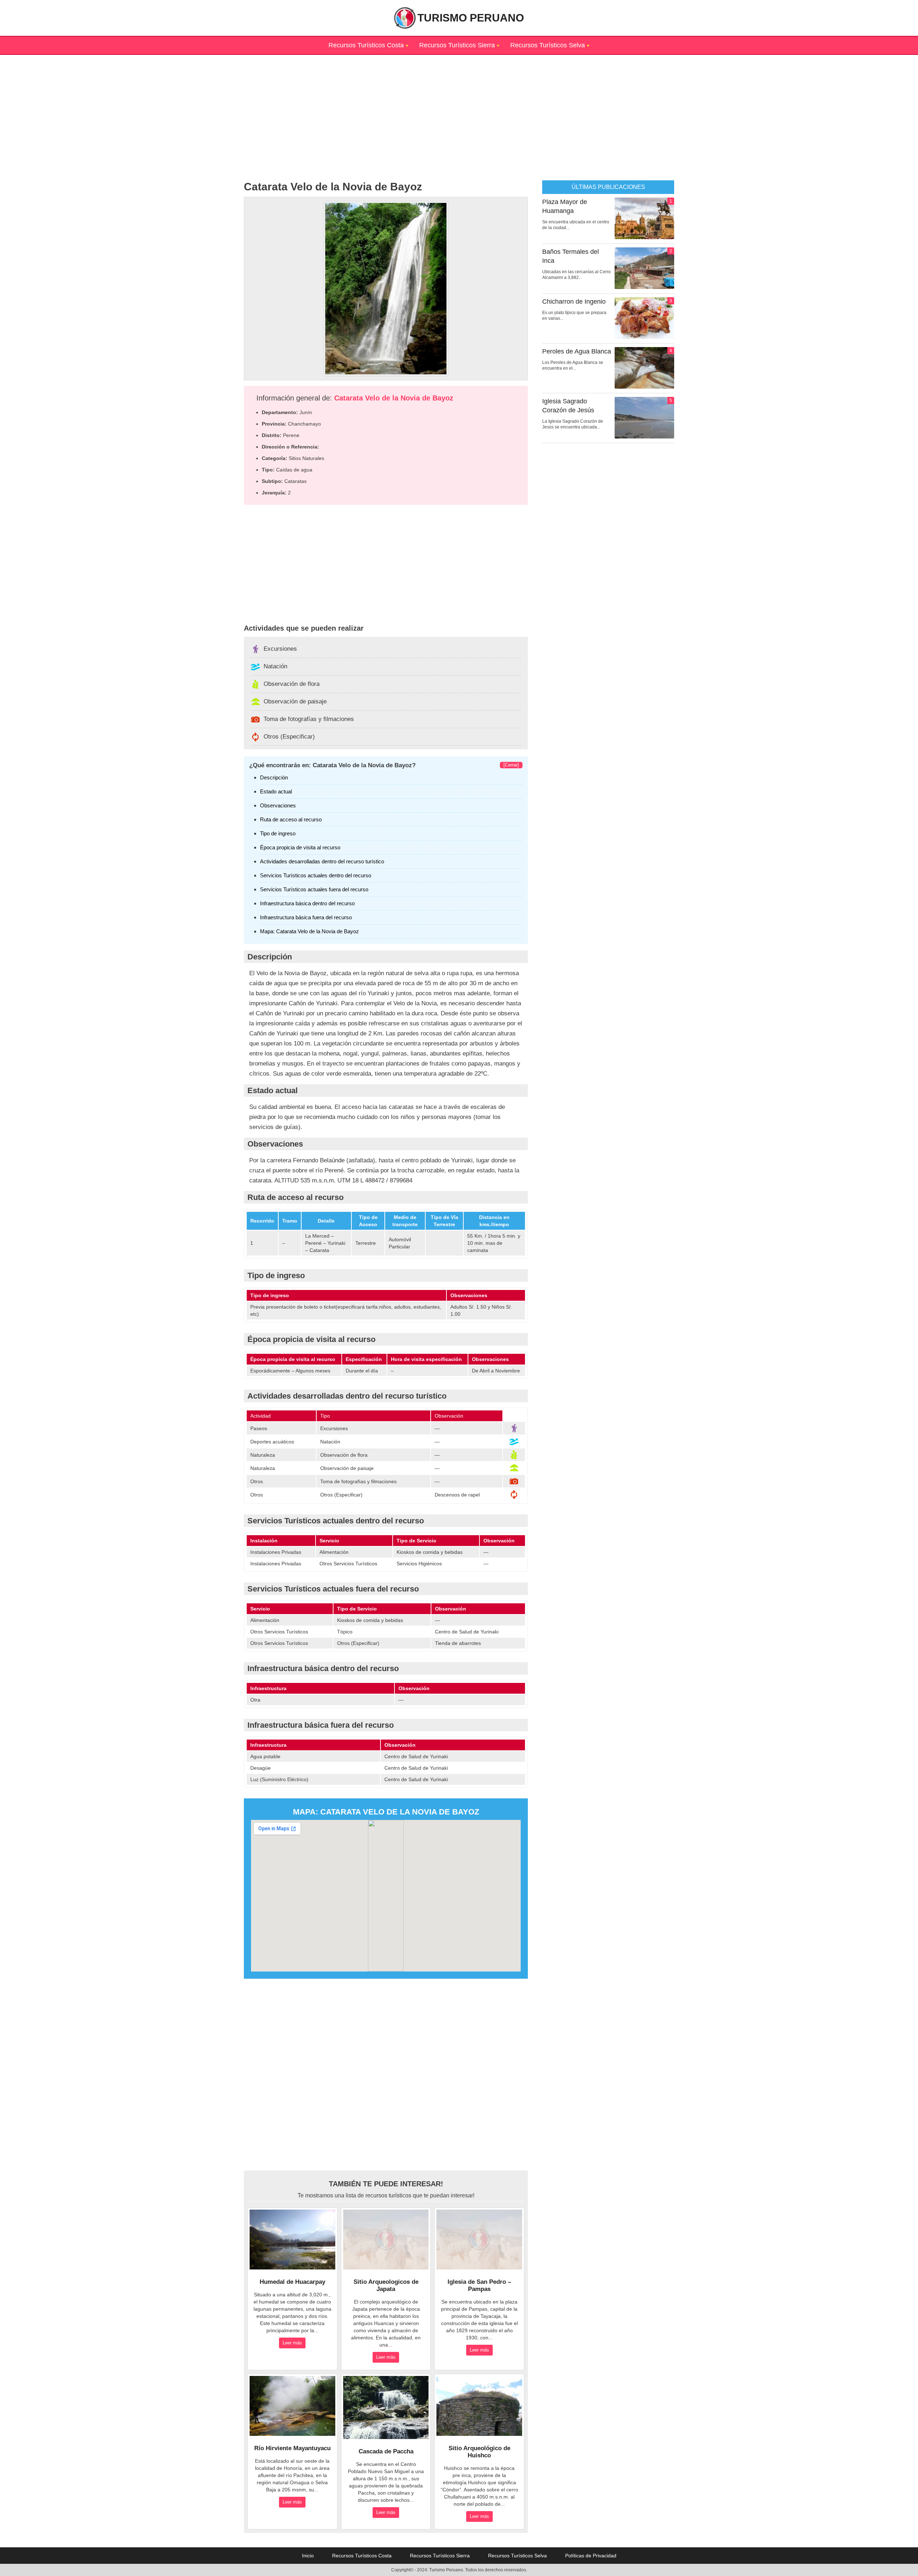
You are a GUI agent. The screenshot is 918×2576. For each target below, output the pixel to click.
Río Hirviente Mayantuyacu (292, 2448)
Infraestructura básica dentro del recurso (307, 903)
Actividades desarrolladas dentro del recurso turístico (322, 861)
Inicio (308, 2556)
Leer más (292, 2343)
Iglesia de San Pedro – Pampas (479, 2285)
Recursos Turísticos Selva (548, 45)
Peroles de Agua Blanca (577, 351)
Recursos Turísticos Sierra (457, 45)
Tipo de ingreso (278, 833)
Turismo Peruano (471, 18)
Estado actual (276, 791)
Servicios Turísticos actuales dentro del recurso (316, 875)
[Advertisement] (459, 105)
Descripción (274, 777)
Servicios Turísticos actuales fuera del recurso (314, 889)
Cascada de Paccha (386, 2451)
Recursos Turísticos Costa (366, 45)
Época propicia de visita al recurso (300, 847)
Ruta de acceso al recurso (291, 819)
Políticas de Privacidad (591, 2556)
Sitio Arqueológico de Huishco (479, 2452)
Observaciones (278, 805)
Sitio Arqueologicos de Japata (386, 2285)
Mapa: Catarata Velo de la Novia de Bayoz (309, 931)
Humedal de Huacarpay (292, 2282)
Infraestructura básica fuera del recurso (306, 917)
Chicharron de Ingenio (574, 302)
